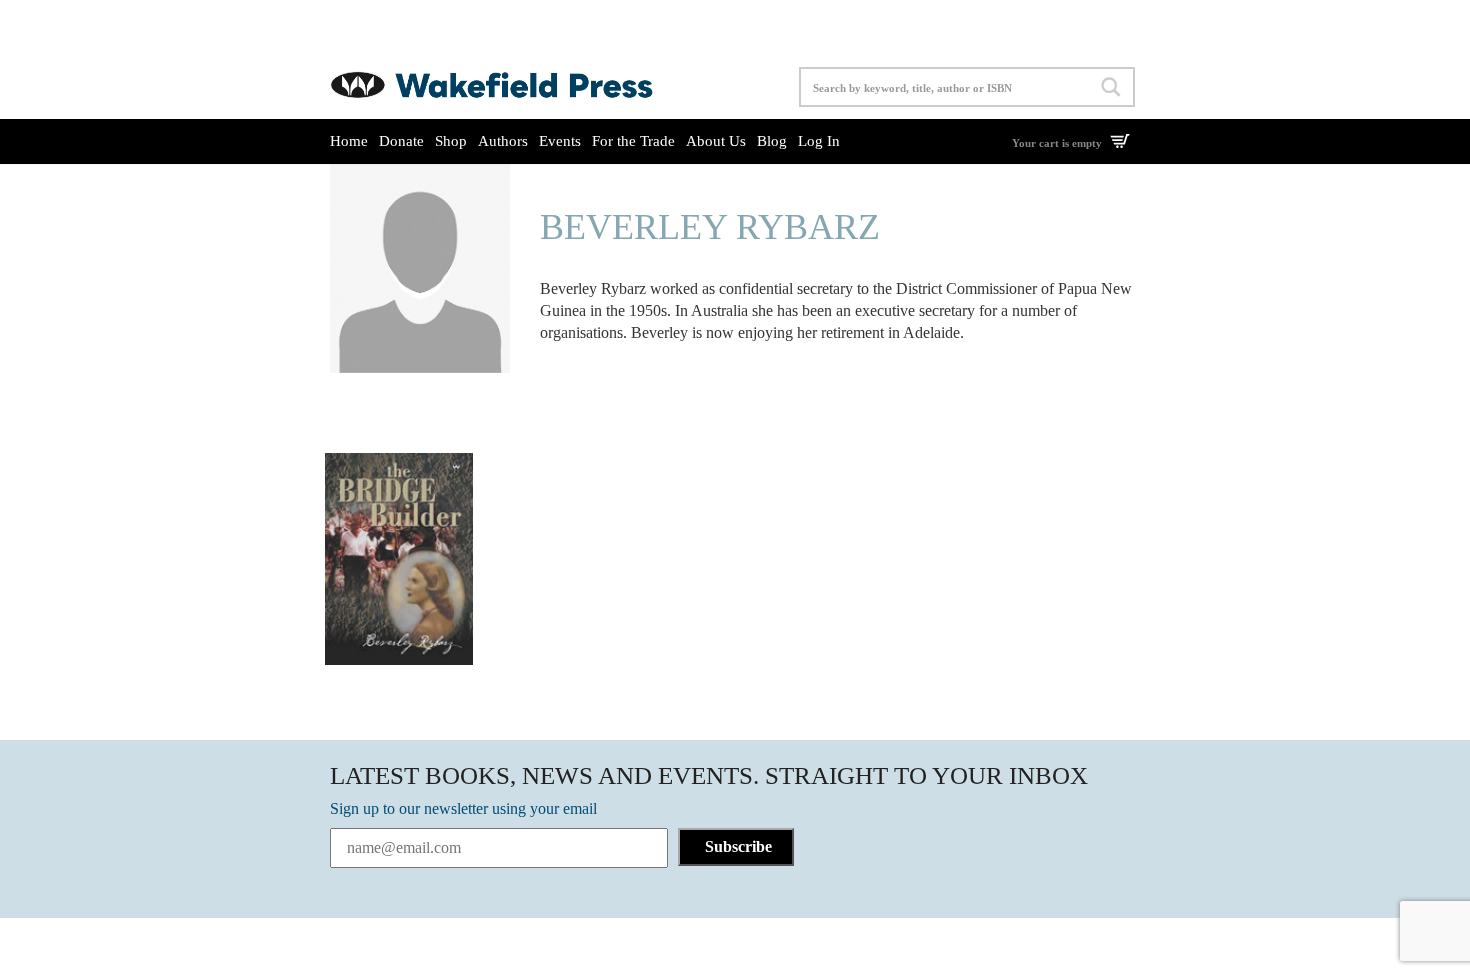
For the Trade (633, 141)
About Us (716, 141)
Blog (772, 141)
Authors (503, 141)
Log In (819, 141)
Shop (451, 141)
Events (560, 141)
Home (349, 141)
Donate (401, 141)
